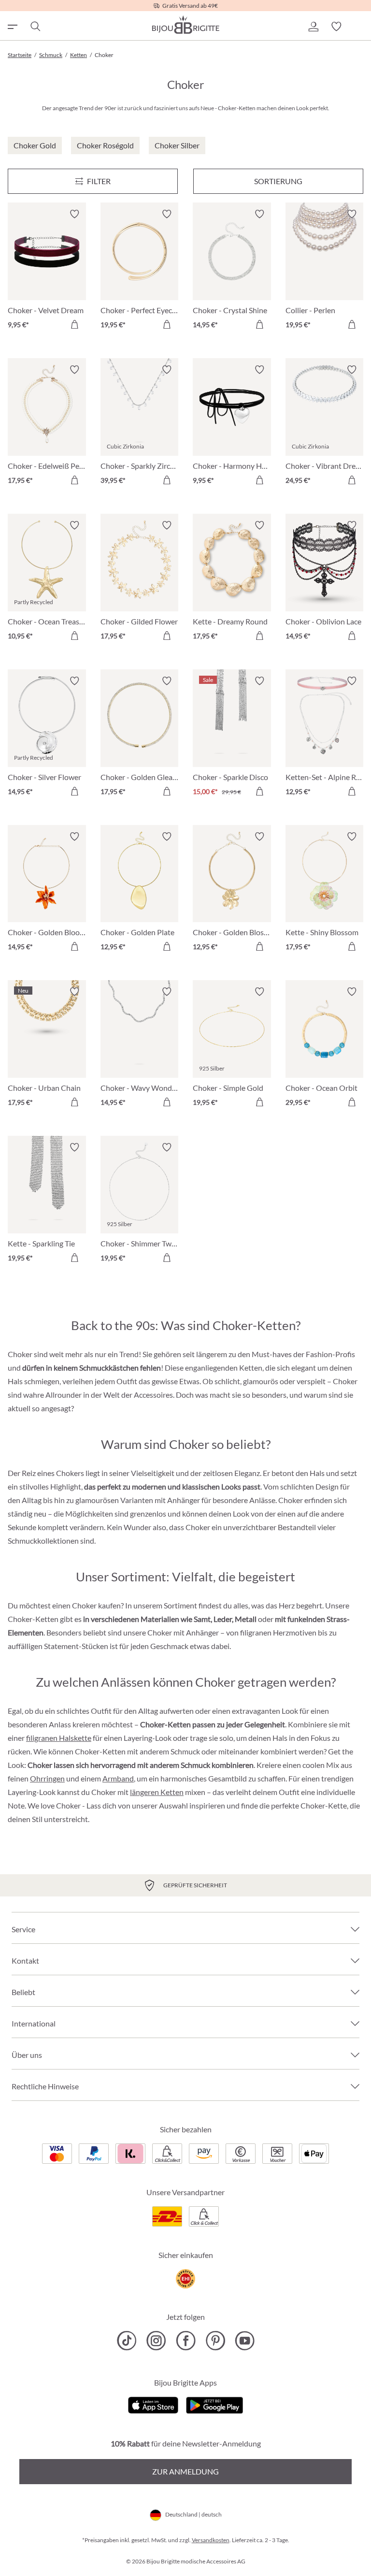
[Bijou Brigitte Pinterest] (215, 2341)
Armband (118, 1778)
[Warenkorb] (359, 27)
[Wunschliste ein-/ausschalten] (74, 214)
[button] (313, 27)
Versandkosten (211, 2540)
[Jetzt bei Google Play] (214, 2404)
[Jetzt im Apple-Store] (153, 2404)
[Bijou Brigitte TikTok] (127, 2341)
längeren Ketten (157, 1792)
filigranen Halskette (59, 1738)
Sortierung (278, 181)
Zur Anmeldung (185, 2471)
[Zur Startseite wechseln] (185, 25)
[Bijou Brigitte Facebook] (186, 2341)
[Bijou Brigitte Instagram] (156, 2341)
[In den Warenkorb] (74, 324)
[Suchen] (35, 27)
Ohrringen (47, 1778)
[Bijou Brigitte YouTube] (245, 2341)
